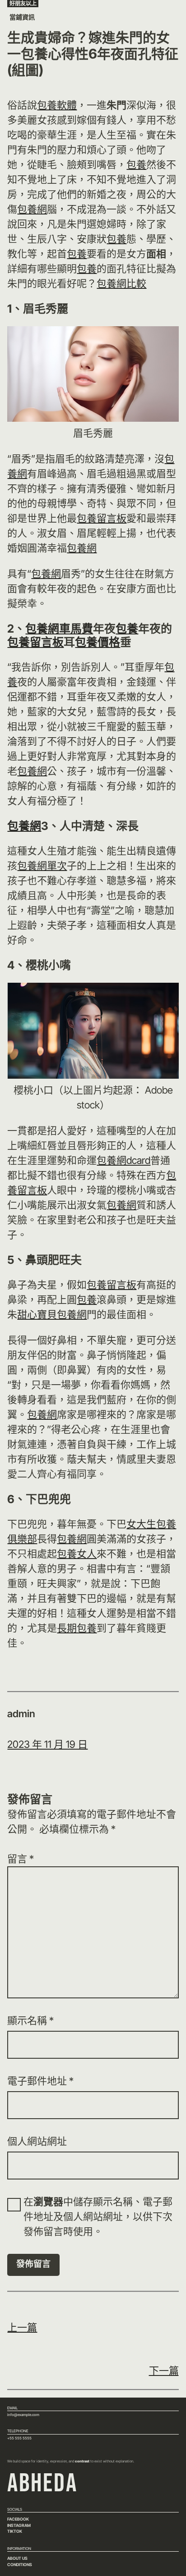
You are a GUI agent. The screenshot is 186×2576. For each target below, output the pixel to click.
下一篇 (164, 2371)
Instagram (19, 2525)
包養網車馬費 (59, 629)
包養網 (32, 209)
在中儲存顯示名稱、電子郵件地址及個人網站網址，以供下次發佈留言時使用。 (98, 2216)
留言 (21, 1859)
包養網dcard (123, 1160)
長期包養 (77, 1628)
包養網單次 (42, 866)
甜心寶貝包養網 (52, 1314)
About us (17, 2558)
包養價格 (98, 642)
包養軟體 (57, 105)
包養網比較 (121, 283)
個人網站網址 (37, 2141)
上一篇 (22, 2327)
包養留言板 (102, 518)
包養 (136, 164)
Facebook (18, 2519)
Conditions (20, 2565)
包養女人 (77, 1554)
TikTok (15, 2531)
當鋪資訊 (22, 17)
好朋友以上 (23, 3)
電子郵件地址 (40, 2081)
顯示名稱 (30, 2020)
